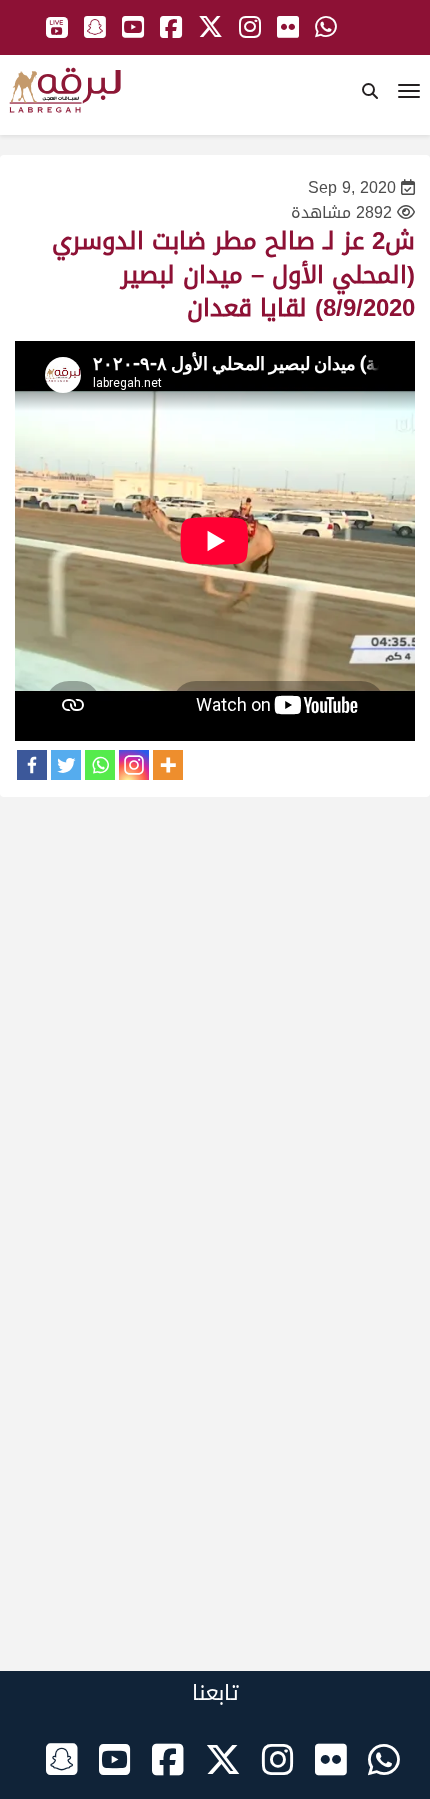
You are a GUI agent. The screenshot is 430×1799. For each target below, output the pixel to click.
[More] (168, 765)
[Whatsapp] (100, 765)
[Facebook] (32, 765)
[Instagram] (134, 765)
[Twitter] (66, 765)
